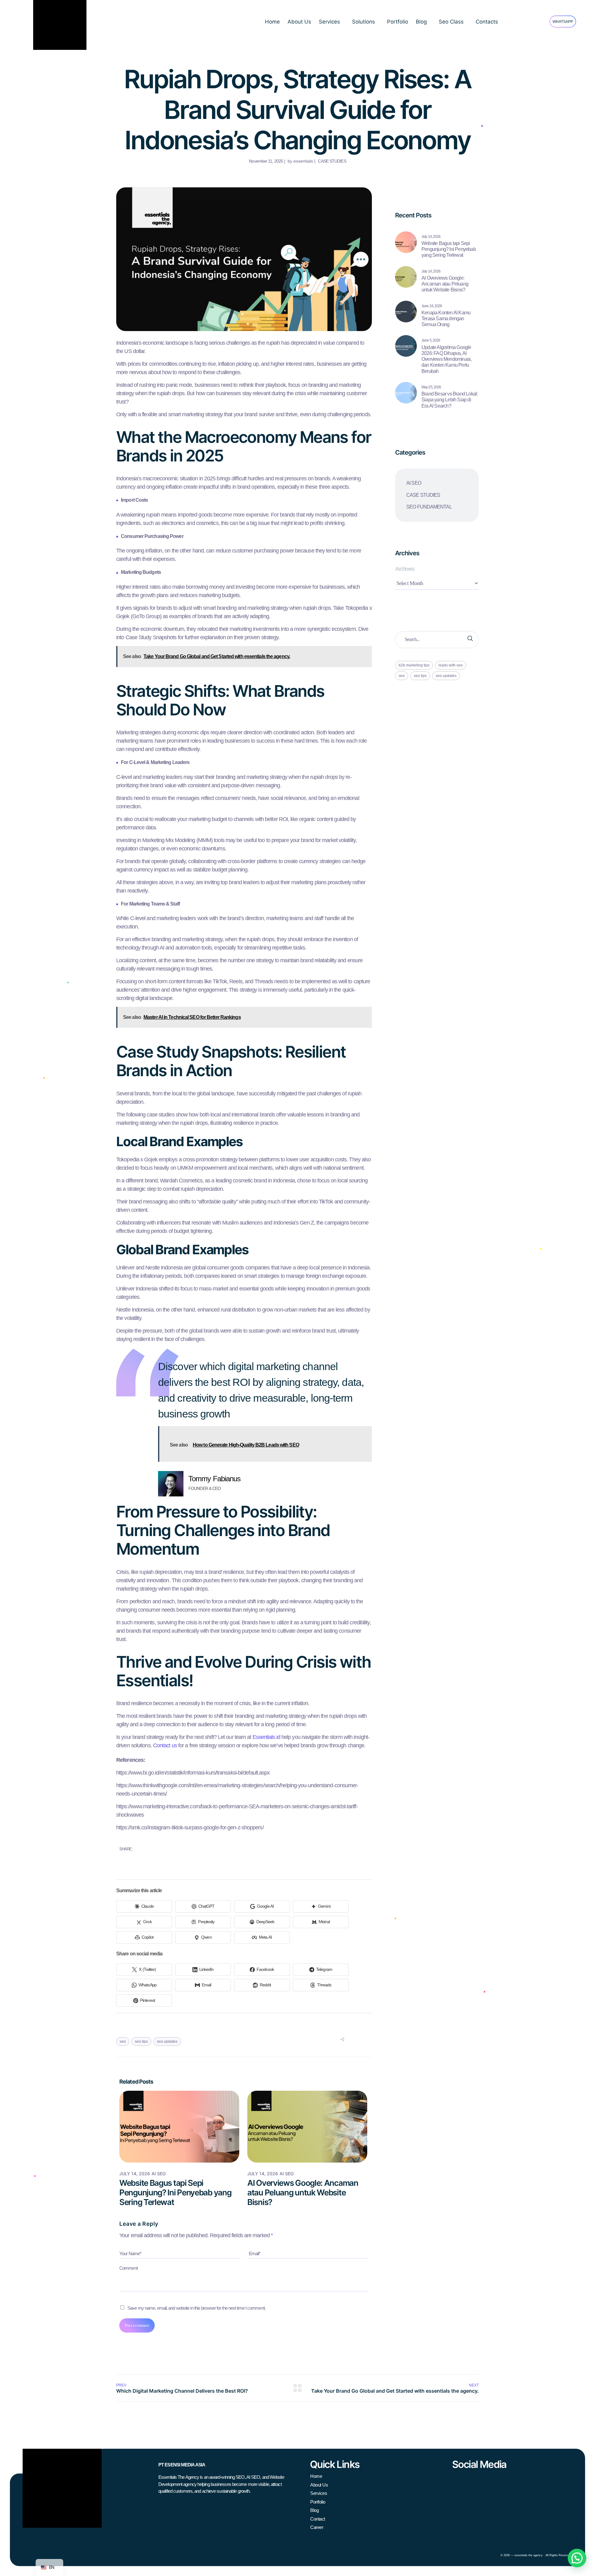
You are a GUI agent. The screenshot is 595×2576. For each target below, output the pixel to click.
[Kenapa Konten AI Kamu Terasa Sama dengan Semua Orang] (406, 312)
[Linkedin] (472, 2481)
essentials (303, 161)
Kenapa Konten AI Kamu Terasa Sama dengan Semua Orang (446, 319)
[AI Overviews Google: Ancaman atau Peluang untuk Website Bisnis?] (406, 277)
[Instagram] (457, 2481)
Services (329, 22)
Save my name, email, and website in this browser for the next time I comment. (196, 2308)
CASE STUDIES (332, 161)
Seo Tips (141, 2041)
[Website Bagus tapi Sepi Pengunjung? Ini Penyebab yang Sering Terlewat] (406, 242)
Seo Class (451, 22)
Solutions (364, 22)
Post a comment (137, 2325)
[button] (577, 2558)
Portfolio (398, 22)
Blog (421, 22)
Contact (318, 2519)
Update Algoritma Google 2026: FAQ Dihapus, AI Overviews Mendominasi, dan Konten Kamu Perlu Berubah (446, 359)
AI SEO (159, 2174)
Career (317, 2527)
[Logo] (62, 2488)
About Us (299, 22)
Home (272, 22)
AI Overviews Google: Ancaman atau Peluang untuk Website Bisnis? (303, 2192)
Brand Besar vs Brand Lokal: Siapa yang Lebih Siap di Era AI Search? (450, 400)
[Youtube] (486, 2481)
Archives (405, 569)
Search (470, 640)
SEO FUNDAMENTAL (429, 507)
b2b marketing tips (414, 665)
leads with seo (451, 665)
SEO (123, 2041)
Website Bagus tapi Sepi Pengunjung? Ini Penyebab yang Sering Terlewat (175, 2192)
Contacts (487, 22)
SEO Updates (167, 2041)
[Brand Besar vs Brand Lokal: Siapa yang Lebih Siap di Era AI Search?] (406, 393)
